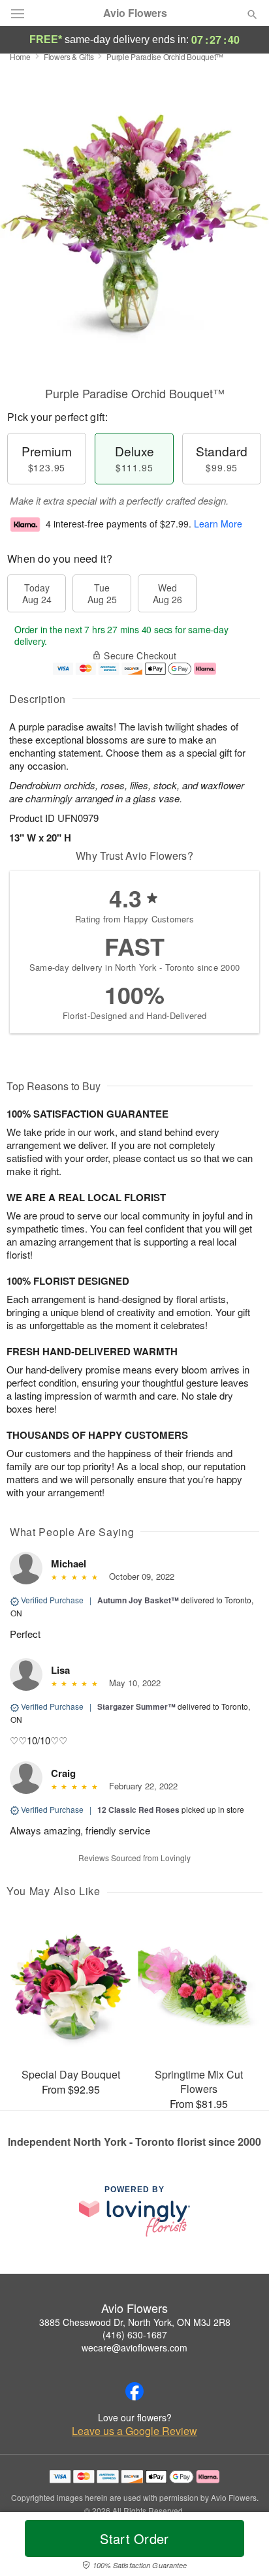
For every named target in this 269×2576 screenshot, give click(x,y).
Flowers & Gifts (69, 56)
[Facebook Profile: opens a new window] (134, 2391)
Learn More (218, 524)
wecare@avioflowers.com (134, 2348)
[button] (241, 2547)
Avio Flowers (135, 13)
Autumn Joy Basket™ (138, 1600)
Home (20, 56)
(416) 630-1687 (135, 2334)
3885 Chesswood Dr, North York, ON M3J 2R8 (135, 2322)
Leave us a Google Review (134, 2431)
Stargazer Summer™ (136, 1706)
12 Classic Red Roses (138, 1810)
